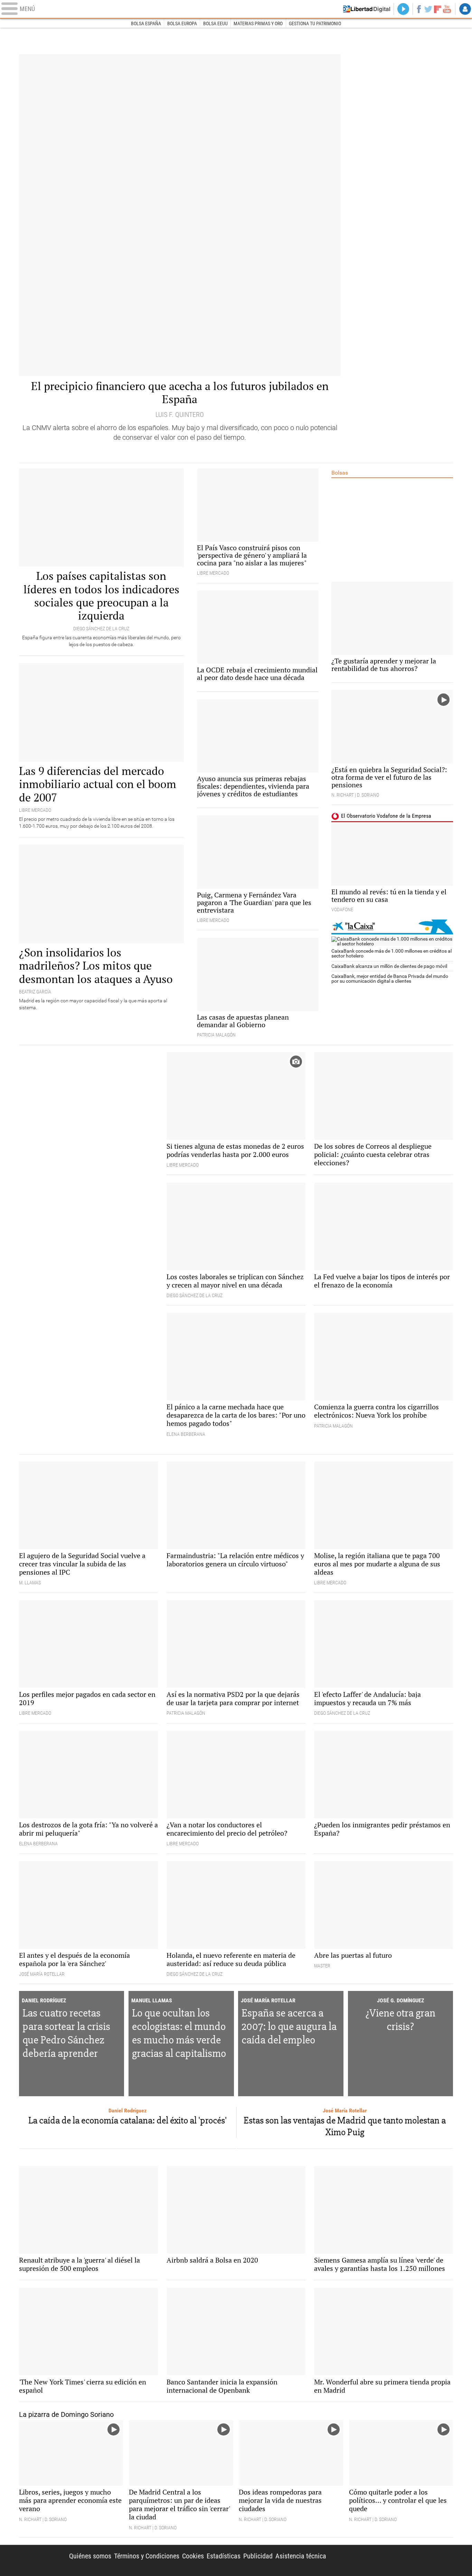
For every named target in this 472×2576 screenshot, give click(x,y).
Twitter (428, 9)
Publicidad (258, 2556)
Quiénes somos (90, 2556)
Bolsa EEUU (215, 23)
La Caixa (392, 927)
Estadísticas (224, 2556)
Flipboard (438, 9)
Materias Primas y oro (258, 23)
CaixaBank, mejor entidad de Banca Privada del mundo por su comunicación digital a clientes (390, 979)
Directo (403, 9)
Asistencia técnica (301, 2556)
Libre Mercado (236, 9)
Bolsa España (146, 23)
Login (465, 9)
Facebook (419, 9)
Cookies (193, 2556)
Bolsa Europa (182, 23)
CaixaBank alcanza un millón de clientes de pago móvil (389, 966)
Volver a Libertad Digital (367, 9)
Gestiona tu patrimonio (315, 23)
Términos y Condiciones (147, 2556)
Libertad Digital (395, 2560)
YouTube (447, 9)
